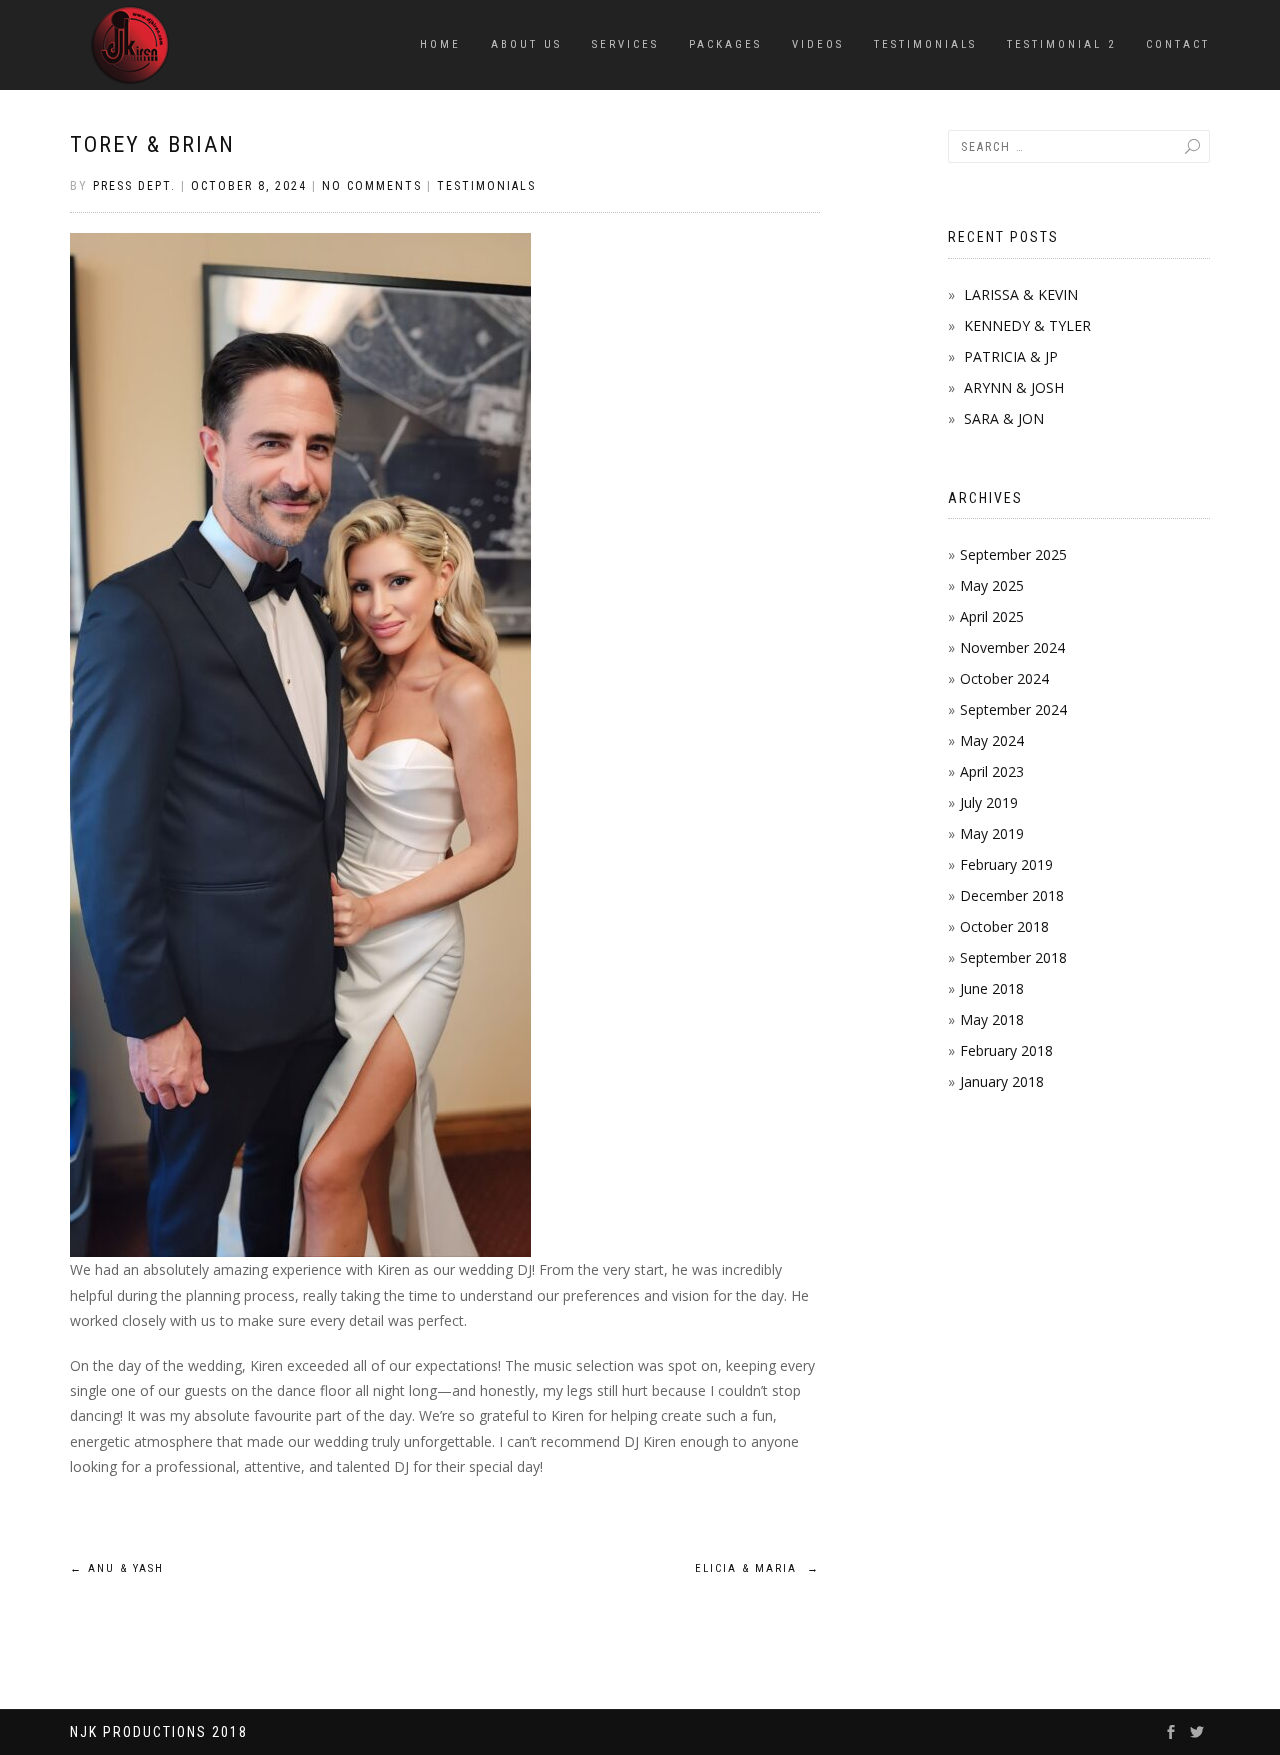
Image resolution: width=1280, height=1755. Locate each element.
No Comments (372, 186)
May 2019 (992, 833)
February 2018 (1006, 1050)
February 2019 (1006, 864)
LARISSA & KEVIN (1021, 294)
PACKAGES (725, 44)
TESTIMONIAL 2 (1061, 44)
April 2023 (992, 771)
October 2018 (1004, 926)
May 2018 (992, 1019)
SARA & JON (1004, 418)
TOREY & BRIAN (152, 144)
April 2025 (992, 616)
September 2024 (1013, 709)
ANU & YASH (117, 1568)
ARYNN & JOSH (1014, 387)
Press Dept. (134, 186)
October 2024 (1004, 678)
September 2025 (1013, 554)
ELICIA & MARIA (757, 1568)
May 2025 (992, 585)
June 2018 (992, 988)
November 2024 (1012, 647)
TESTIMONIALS (925, 44)
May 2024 (992, 740)
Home (440, 44)
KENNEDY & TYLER (1027, 325)
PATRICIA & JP (1011, 356)
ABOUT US (526, 44)
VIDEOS (818, 44)
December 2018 (1012, 895)
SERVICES (625, 44)
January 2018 (1002, 1081)
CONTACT (1178, 44)
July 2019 (989, 802)
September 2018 (1013, 957)
